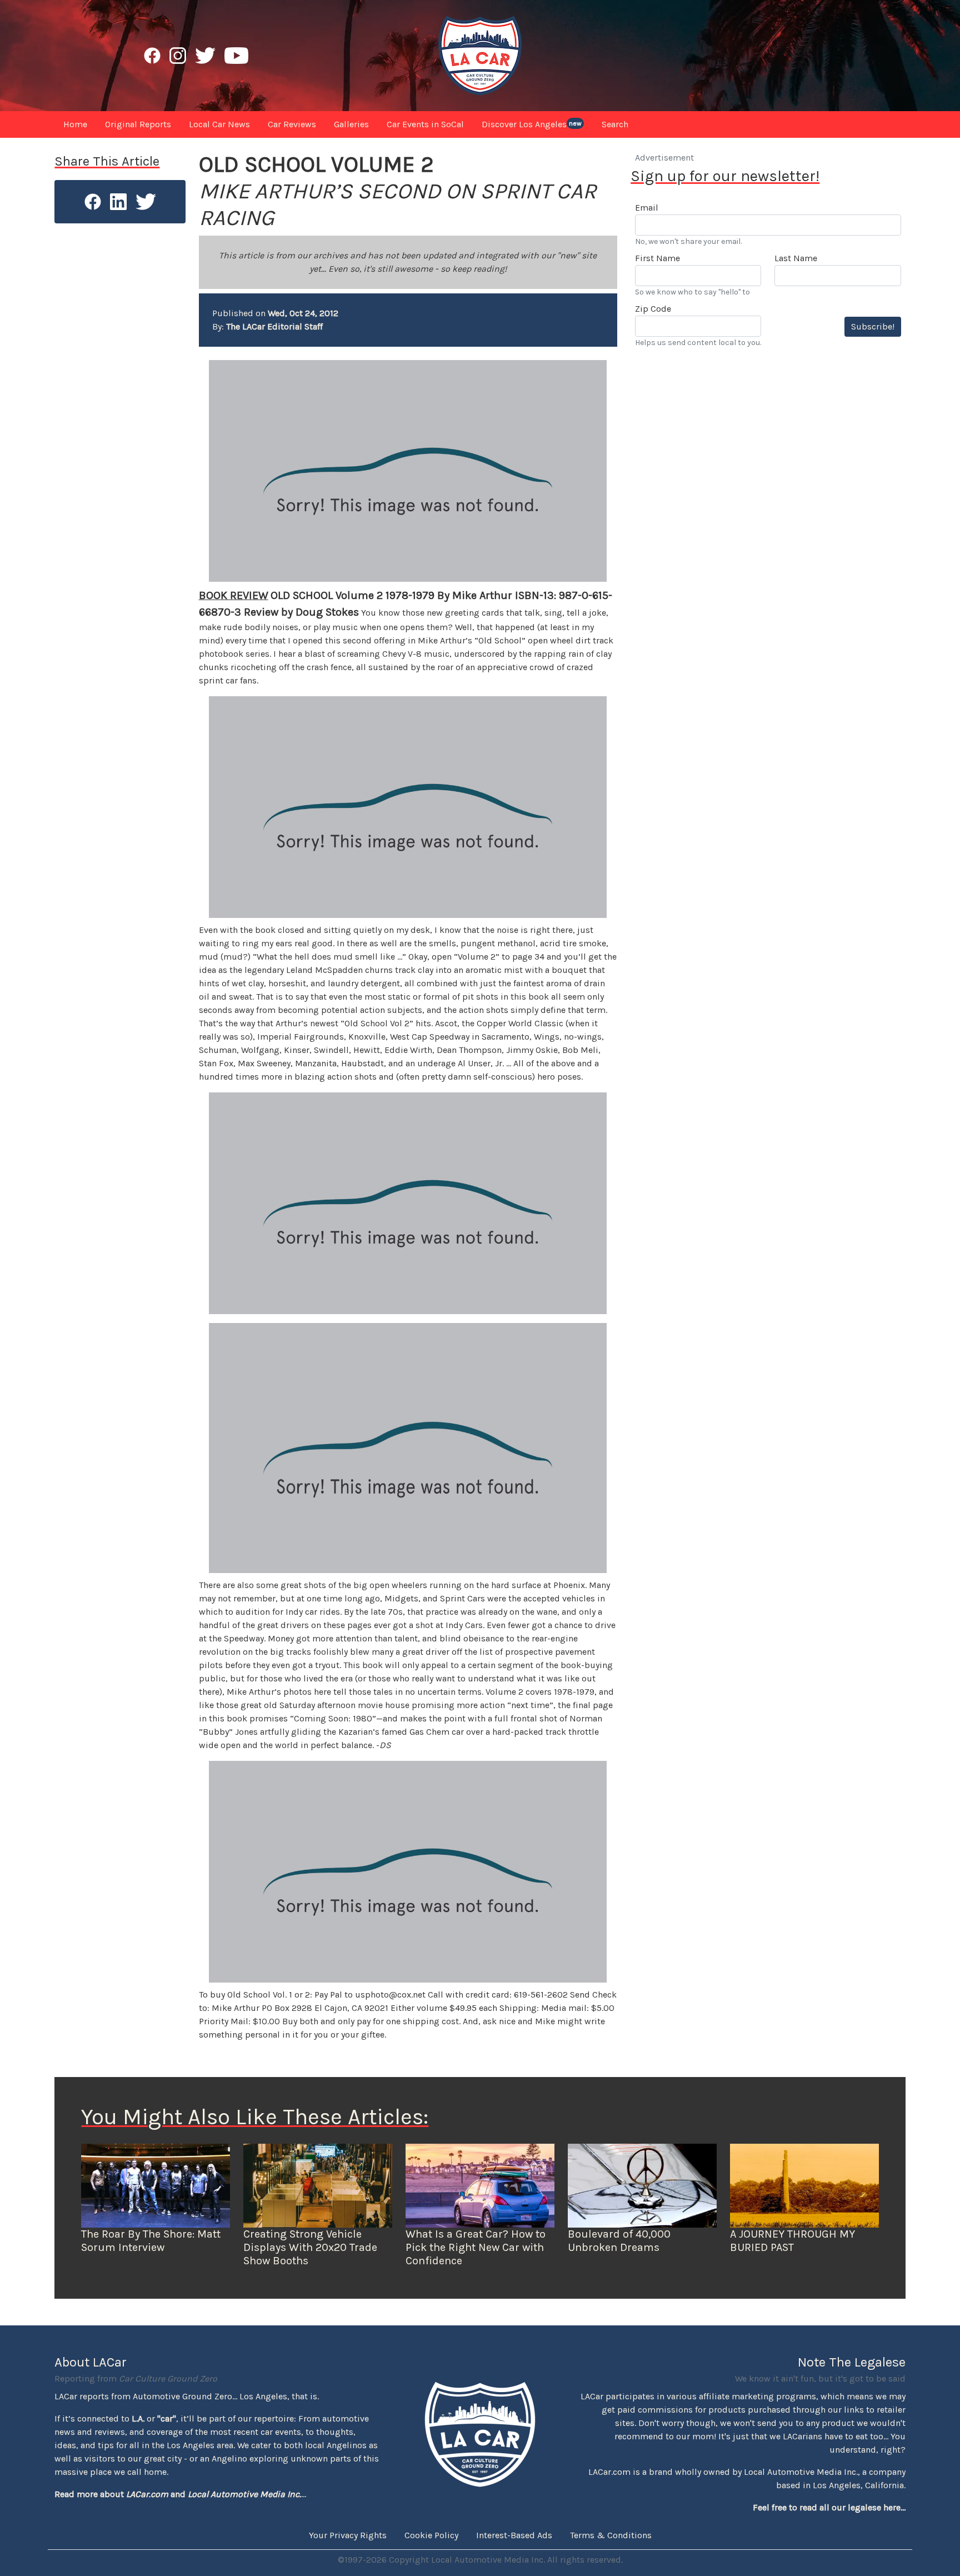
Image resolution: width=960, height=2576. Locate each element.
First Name (657, 258)
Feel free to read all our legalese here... (829, 2507)
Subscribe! (873, 326)
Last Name (796, 258)
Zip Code (653, 309)
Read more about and (178, 2494)
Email (647, 208)
